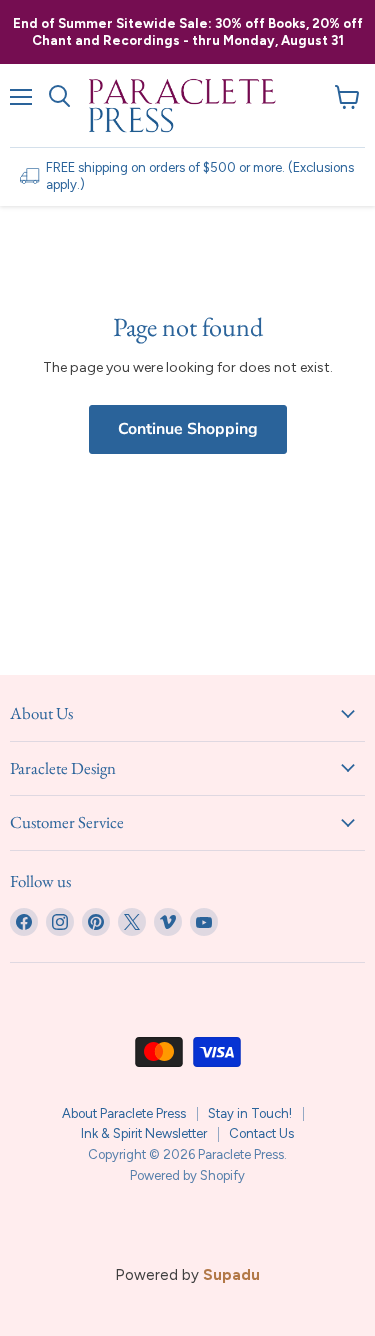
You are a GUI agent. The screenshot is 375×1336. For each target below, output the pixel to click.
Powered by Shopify (187, 1175)
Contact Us (261, 1133)
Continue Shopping (188, 429)
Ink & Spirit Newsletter (144, 1133)
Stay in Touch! (250, 1113)
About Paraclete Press (124, 1113)
